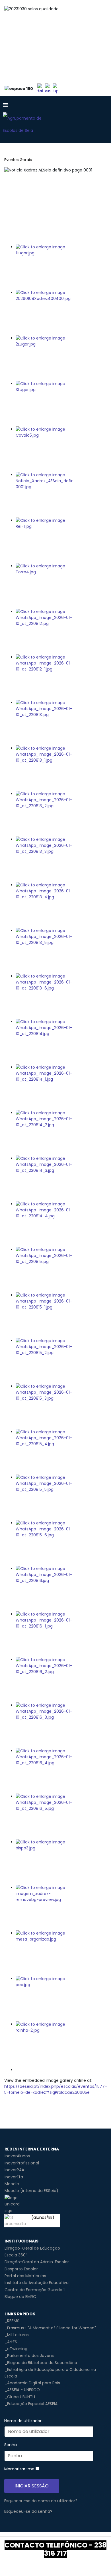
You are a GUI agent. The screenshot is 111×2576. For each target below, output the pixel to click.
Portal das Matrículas (25, 2276)
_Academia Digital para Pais (32, 2383)
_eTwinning (16, 2349)
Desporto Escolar (21, 2269)
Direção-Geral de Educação (32, 2248)
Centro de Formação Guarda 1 (35, 2290)
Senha (11, 2445)
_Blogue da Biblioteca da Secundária (41, 2363)
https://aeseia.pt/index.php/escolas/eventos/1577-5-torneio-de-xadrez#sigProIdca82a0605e (56, 2089)
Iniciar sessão (32, 2486)
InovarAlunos (17, 2156)
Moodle (12, 2184)
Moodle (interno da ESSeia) (31, 2191)
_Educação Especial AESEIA (31, 2404)
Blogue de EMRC (20, 2297)
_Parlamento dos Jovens (29, 2356)
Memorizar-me (19, 2469)
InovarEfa (14, 2177)
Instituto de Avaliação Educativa (37, 2283)
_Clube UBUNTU (20, 2397)
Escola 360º (16, 2255)
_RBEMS (12, 2321)
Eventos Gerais (18, 160)
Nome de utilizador (23, 2421)
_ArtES (11, 2342)
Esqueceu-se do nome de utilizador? (41, 2501)
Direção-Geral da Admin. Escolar (37, 2262)
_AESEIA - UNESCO (22, 2390)
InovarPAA (14, 2170)
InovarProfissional (22, 2163)
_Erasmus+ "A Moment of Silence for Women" (50, 2328)
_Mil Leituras (17, 2335)
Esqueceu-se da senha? (28, 2511)
